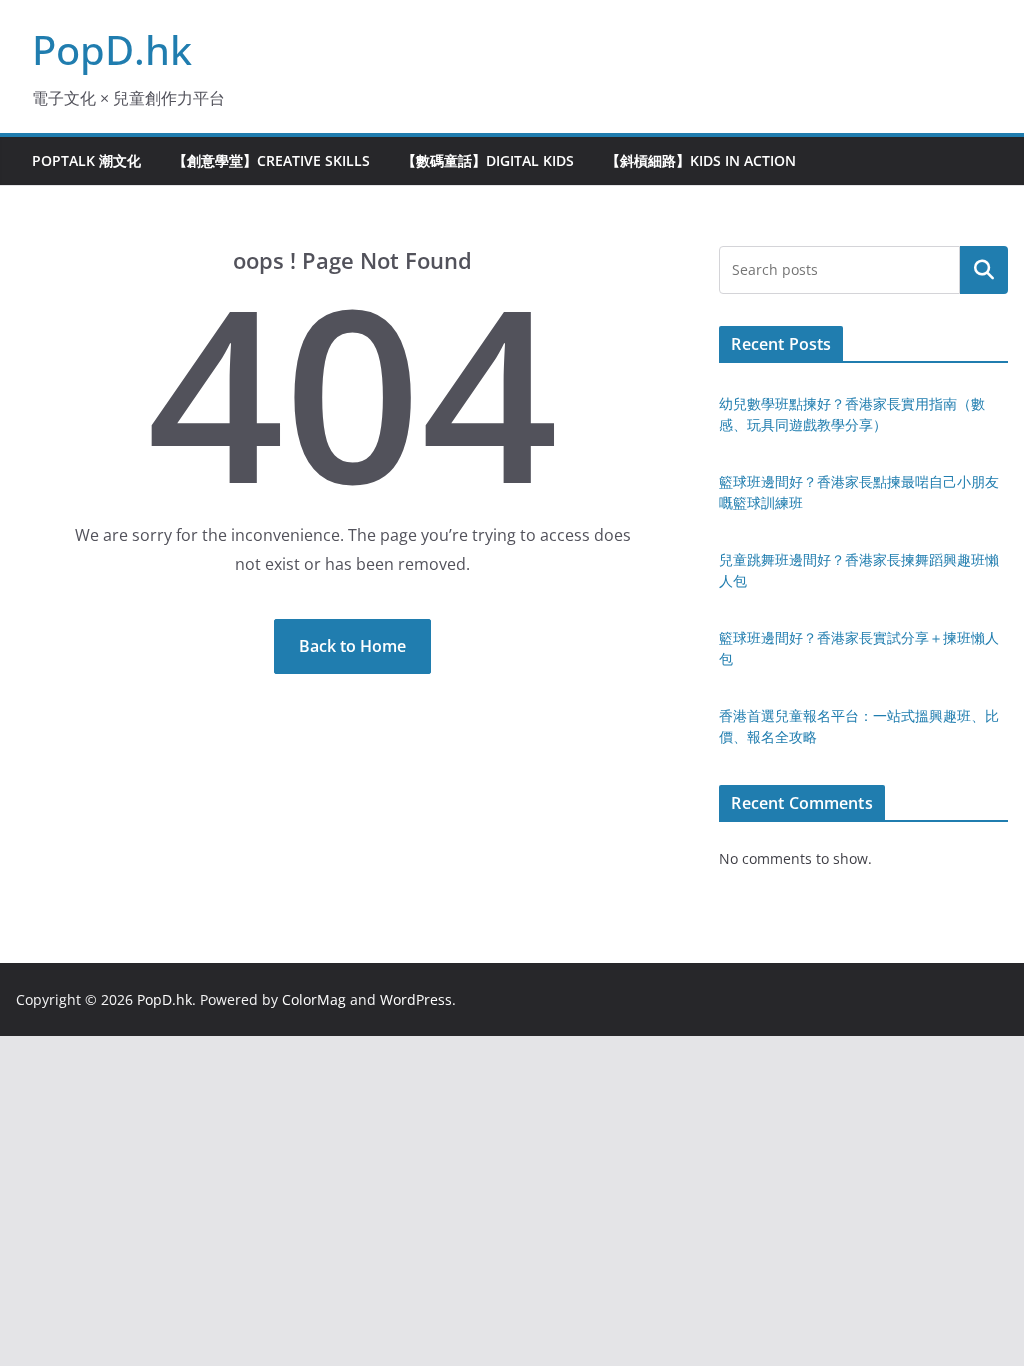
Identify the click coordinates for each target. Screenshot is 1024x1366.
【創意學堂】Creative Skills (271, 160)
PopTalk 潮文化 (86, 160)
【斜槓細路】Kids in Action (701, 160)
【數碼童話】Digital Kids (488, 160)
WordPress (416, 999)
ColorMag (314, 999)
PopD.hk (112, 49)
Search (984, 270)
